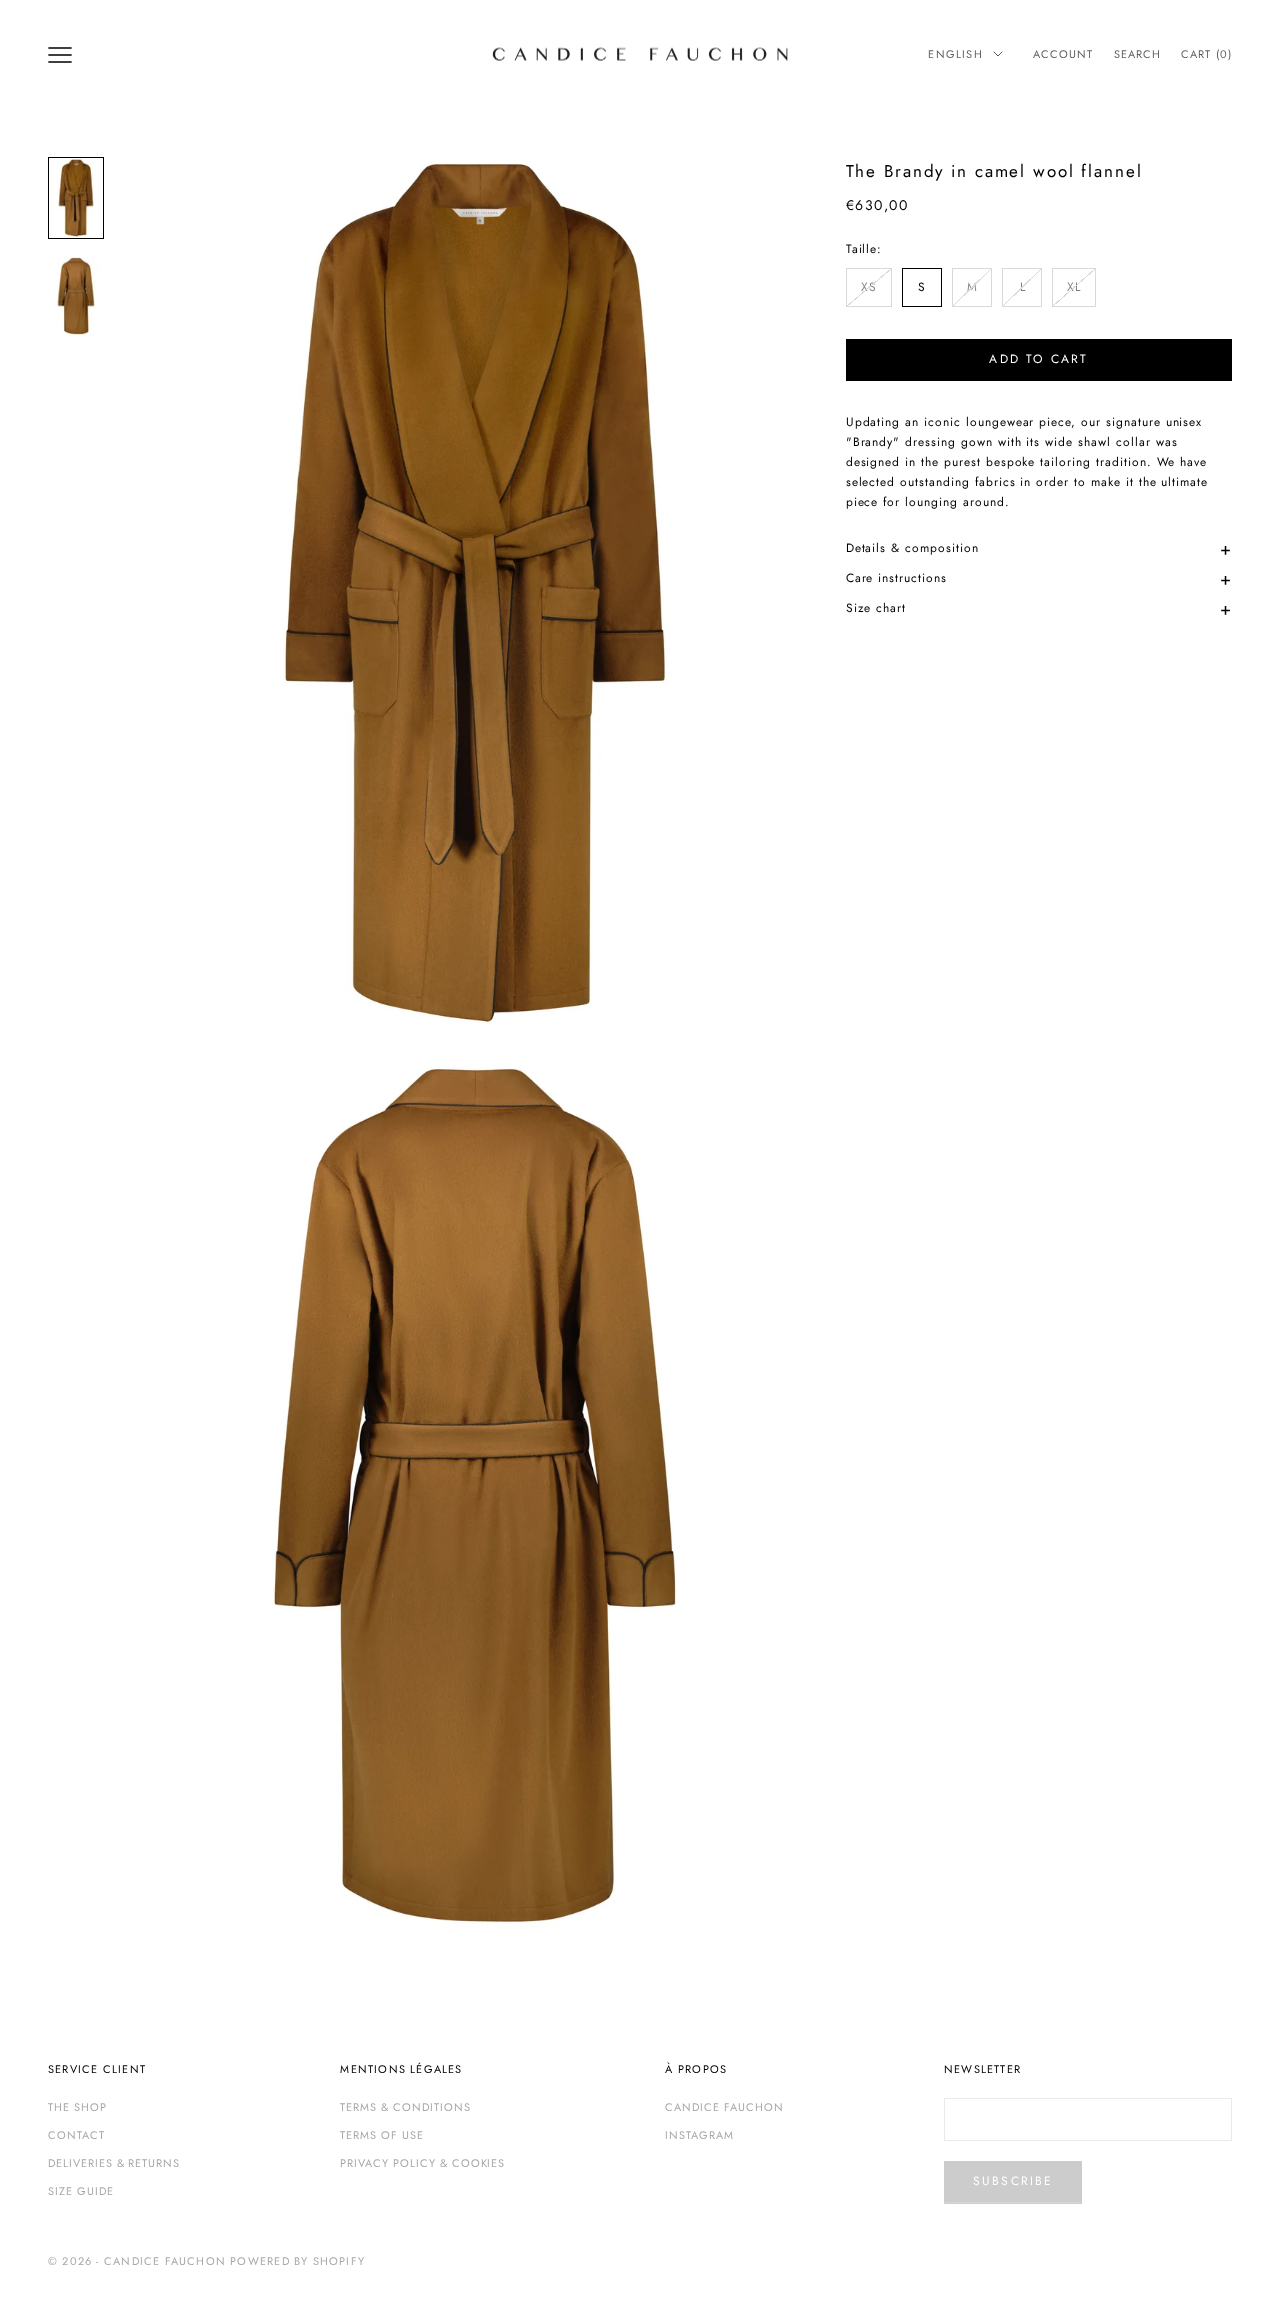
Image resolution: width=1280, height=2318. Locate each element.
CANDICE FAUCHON (724, 2107)
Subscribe (1013, 2181)
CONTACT (76, 2135)
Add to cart (1038, 359)
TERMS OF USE (382, 2135)
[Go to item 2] (76, 296)
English (955, 54)
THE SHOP (77, 2107)
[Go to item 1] (76, 198)
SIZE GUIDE (81, 2191)
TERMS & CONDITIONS (405, 2107)
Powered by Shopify (297, 2261)
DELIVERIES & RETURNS (114, 2163)
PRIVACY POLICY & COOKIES (422, 2163)
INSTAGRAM (699, 2135)
